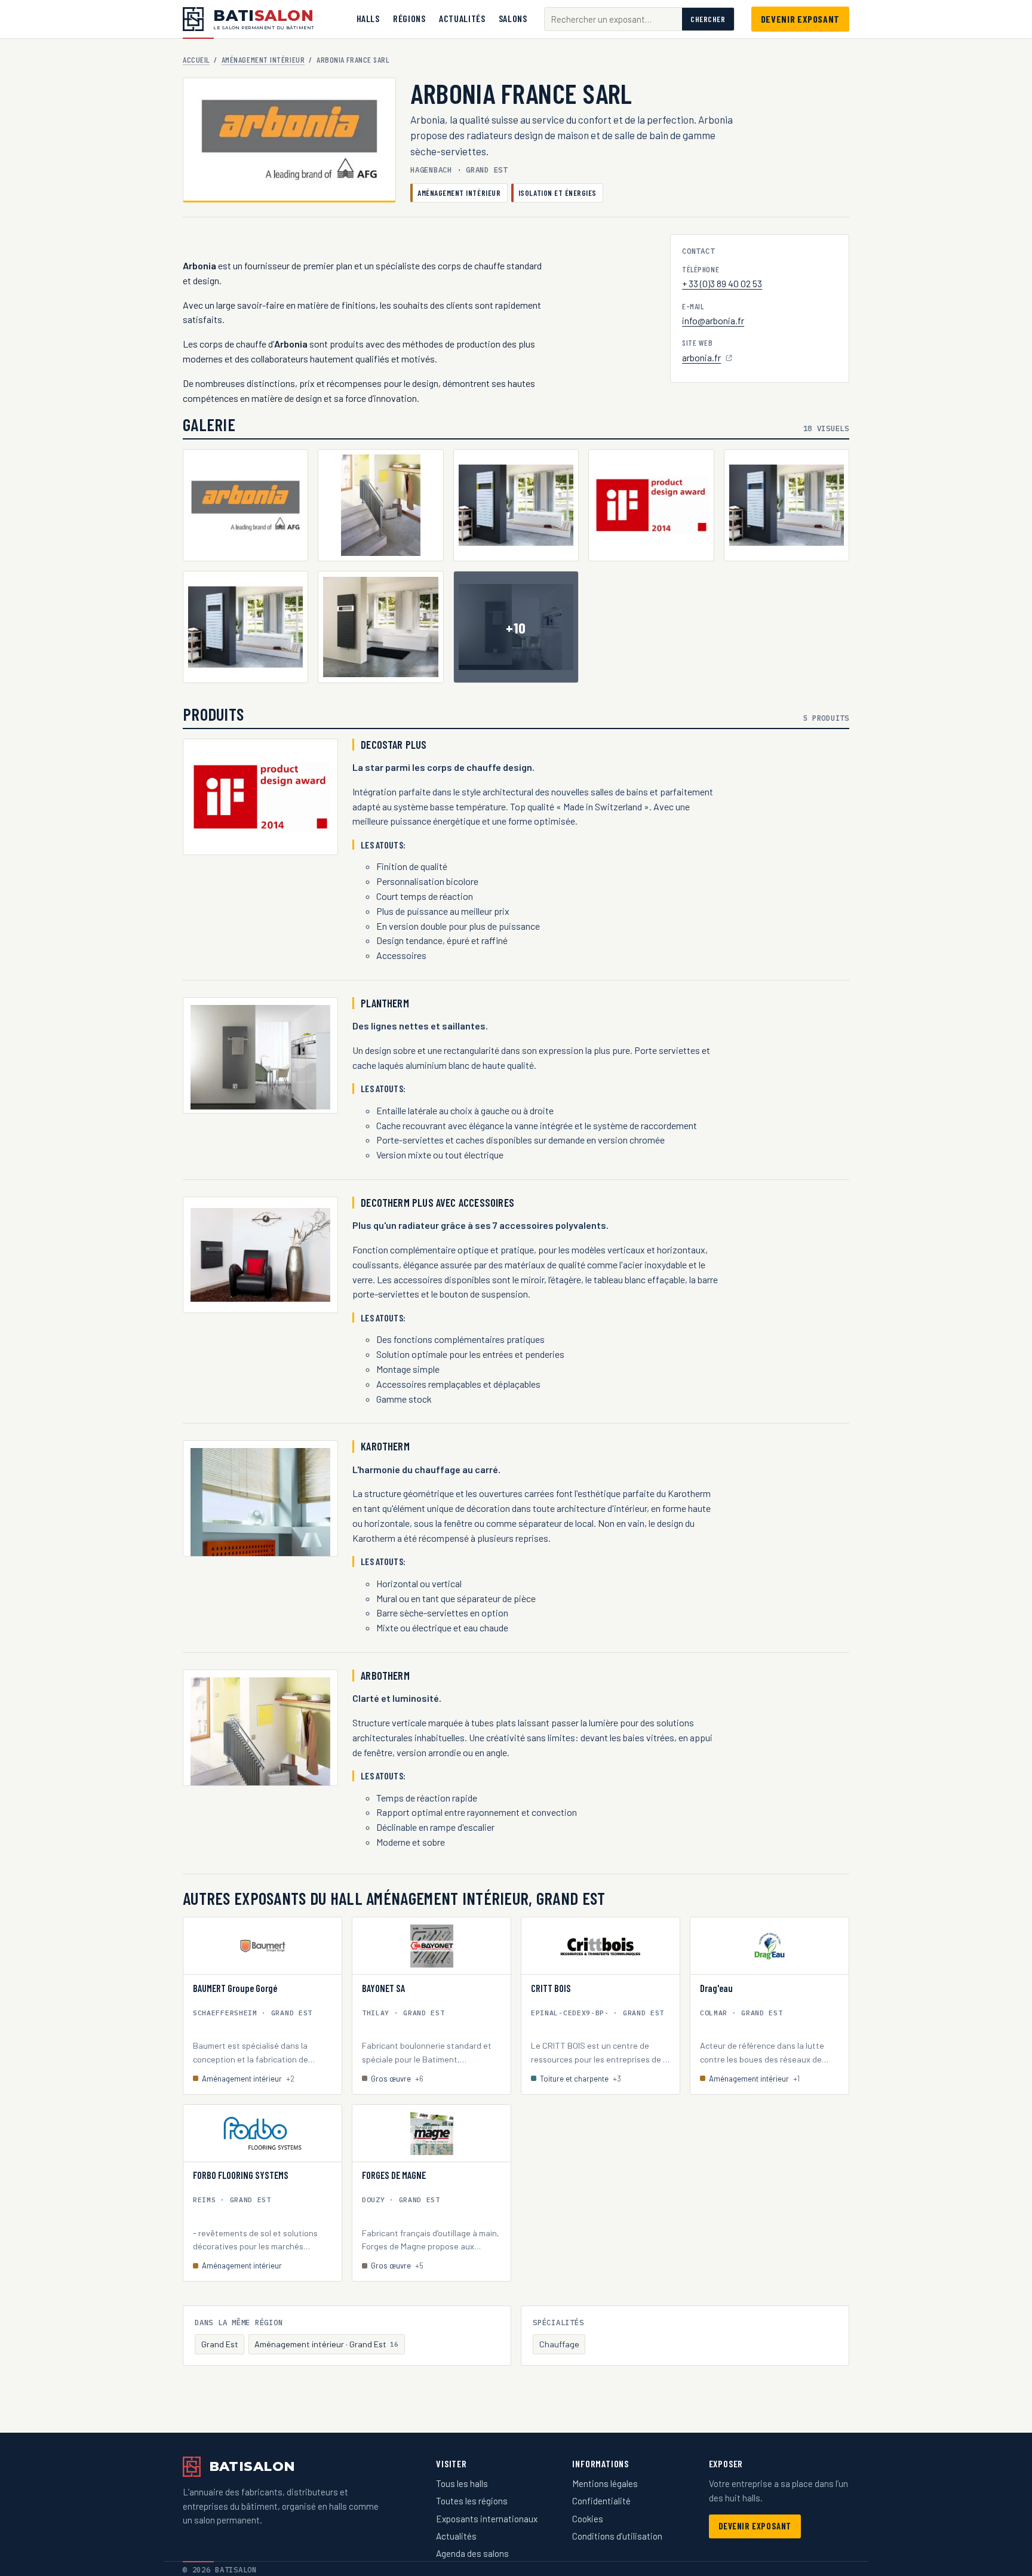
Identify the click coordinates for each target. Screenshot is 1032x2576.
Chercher (708, 19)
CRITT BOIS (551, 1988)
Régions (409, 18)
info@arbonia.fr (713, 320)
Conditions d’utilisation (617, 2536)
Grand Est (220, 2344)
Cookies (588, 2519)
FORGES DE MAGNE (394, 2175)
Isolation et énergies (558, 193)
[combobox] (613, 19)
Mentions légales (605, 2483)
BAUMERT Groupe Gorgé (235, 1988)
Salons (513, 18)
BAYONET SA (383, 1988)
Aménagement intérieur (263, 59)
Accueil (196, 59)
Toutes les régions (472, 2501)
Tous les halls (462, 2483)
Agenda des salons (472, 2553)
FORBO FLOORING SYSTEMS (241, 2175)
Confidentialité (601, 2501)
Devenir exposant (800, 19)
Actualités (462, 18)
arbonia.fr (708, 359)
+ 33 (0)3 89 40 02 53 (722, 283)
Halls (368, 18)
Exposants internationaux (487, 2519)
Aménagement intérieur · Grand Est (326, 2344)
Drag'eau (716, 1988)
